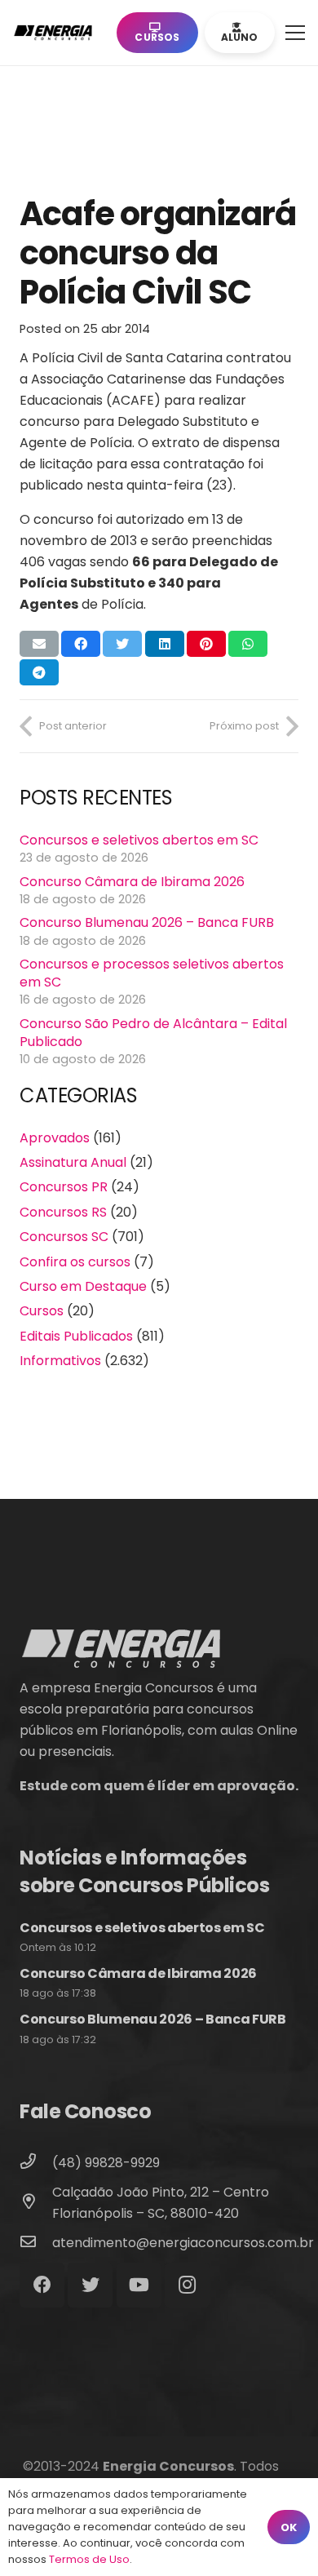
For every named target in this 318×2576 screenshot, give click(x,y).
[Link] (56, 33)
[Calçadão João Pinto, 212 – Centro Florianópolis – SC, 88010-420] (36, 2203)
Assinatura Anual (73, 1162)
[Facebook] (42, 2285)
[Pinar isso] (206, 644)
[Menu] (295, 33)
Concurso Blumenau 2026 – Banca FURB (147, 922)
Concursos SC (64, 1237)
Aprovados (55, 1138)
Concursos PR (64, 1187)
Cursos (42, 1311)
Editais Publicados (76, 1336)
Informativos (60, 1361)
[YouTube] (139, 2285)
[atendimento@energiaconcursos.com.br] (36, 2243)
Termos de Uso (89, 2559)
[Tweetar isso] (122, 644)
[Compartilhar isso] (81, 644)
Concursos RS (63, 1212)
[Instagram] (187, 2285)
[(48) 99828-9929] (36, 2163)
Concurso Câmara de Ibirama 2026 (132, 882)
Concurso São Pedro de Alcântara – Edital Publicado (153, 1033)
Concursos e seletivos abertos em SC (139, 840)
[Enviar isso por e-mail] (39, 644)
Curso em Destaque (83, 1286)
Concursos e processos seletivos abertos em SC (152, 973)
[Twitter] (90, 2285)
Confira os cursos (75, 1262)
